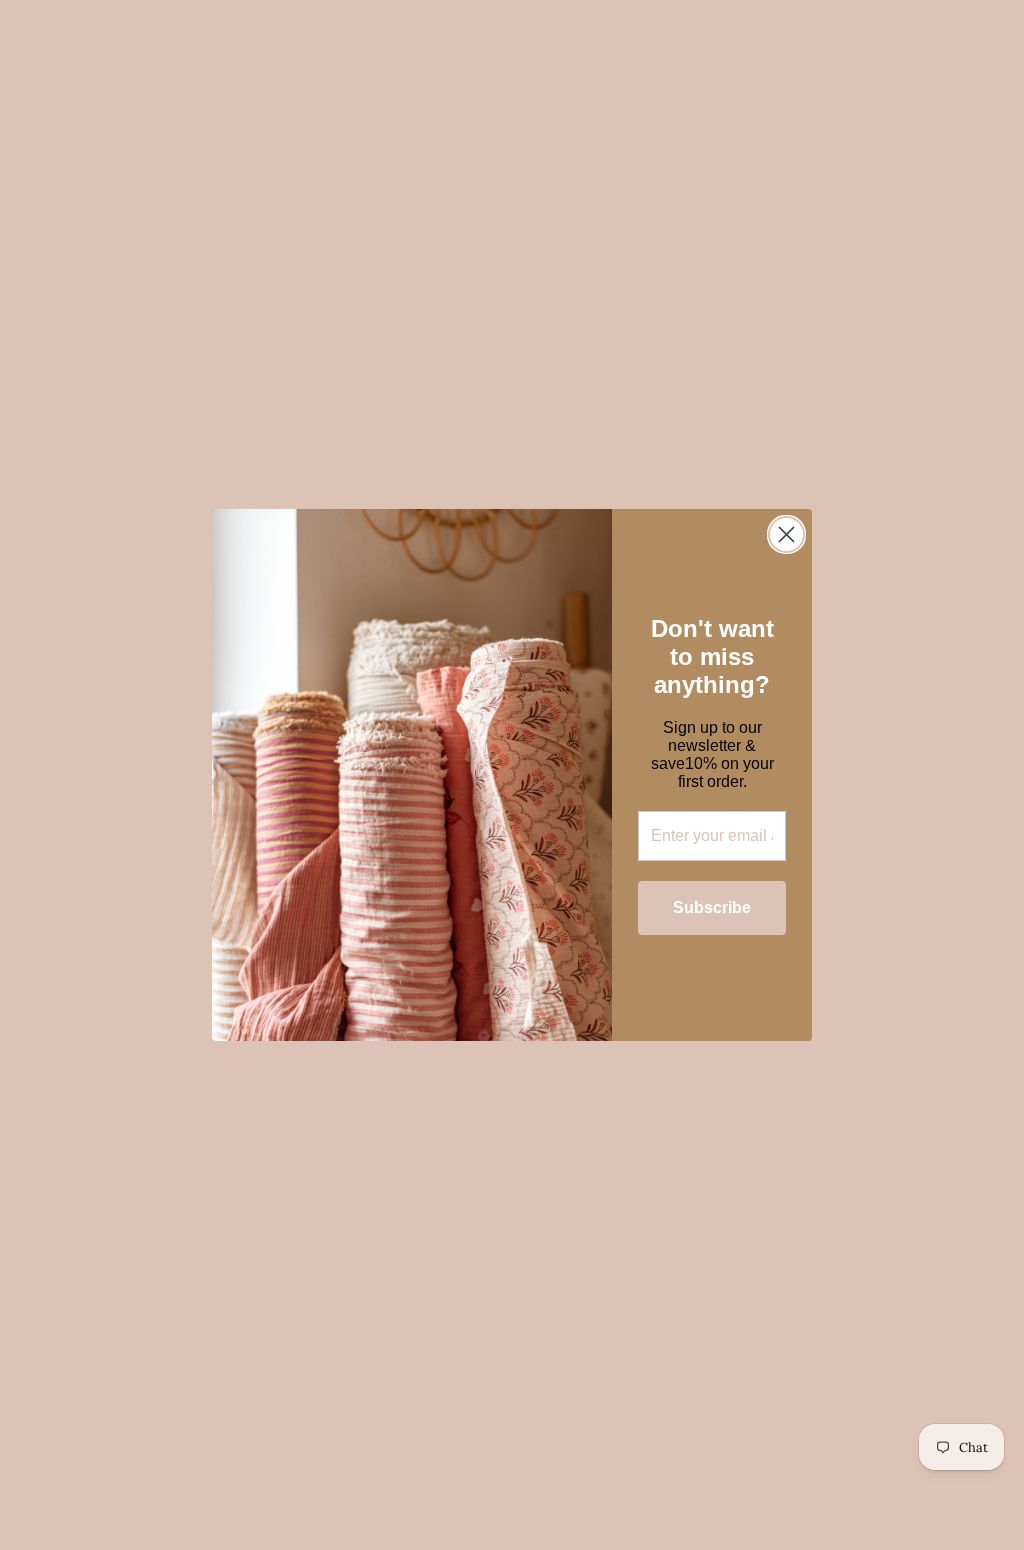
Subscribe (712, 907)
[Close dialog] (786, 534)
